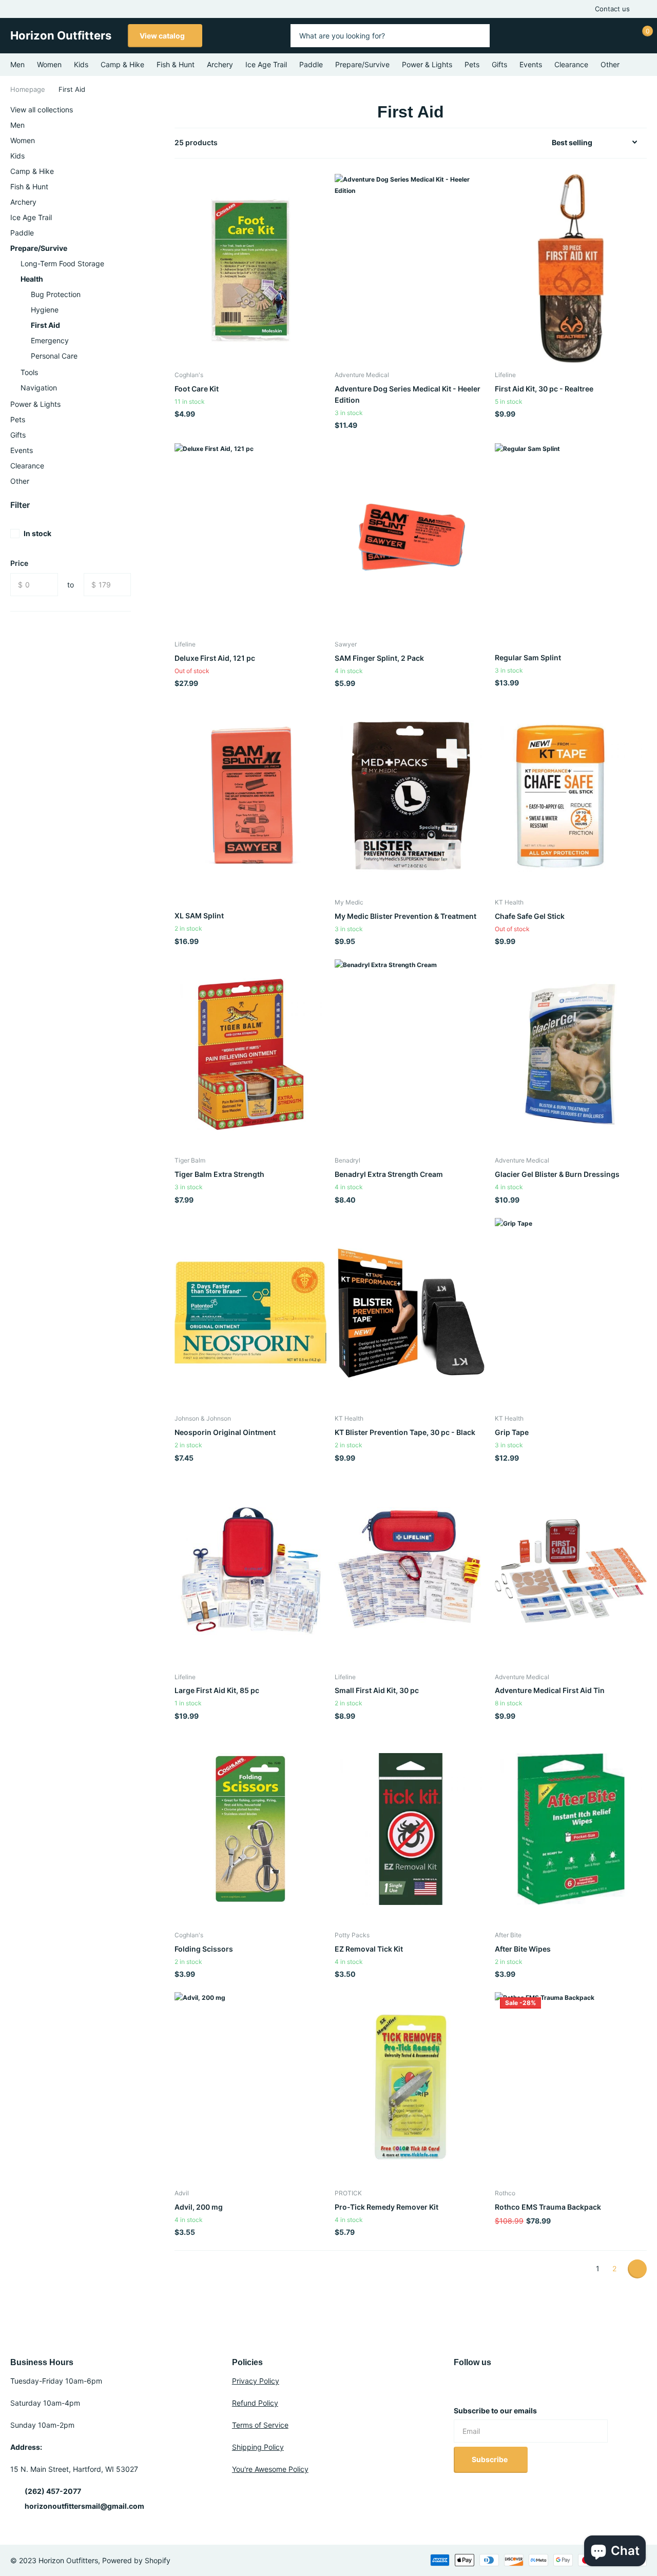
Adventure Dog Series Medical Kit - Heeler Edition (408, 394)
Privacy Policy (256, 2381)
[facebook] (501, 2387)
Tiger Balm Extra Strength (219, 1174)
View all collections (42, 110)
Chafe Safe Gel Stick (530, 916)
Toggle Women (129, 141)
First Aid (45, 325)
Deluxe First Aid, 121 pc (215, 658)
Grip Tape (512, 1432)
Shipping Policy (258, 2447)
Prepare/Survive (362, 64)
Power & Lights (427, 64)
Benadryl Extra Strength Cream (389, 1174)
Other (610, 64)
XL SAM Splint (199, 916)
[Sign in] (617, 36)
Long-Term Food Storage (62, 263)
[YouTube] (479, 2387)
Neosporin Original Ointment (225, 1432)
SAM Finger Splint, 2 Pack (379, 658)
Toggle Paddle (129, 233)
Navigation (39, 388)
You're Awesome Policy (270, 2469)
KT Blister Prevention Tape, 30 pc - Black (405, 1432)
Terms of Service (260, 2425)
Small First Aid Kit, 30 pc (377, 1690)
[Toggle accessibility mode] (643, 9)
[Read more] (587, 36)
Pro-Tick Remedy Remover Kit (387, 2207)
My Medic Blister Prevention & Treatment (405, 916)
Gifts (499, 64)
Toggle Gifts (129, 435)
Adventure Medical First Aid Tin (550, 1690)
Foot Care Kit (197, 389)
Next (637, 2269)
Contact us (612, 9)
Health (32, 279)
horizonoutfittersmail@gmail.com (84, 2506)
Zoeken (476, 36)
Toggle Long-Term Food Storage (129, 264)
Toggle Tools (129, 372)
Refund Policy (255, 2403)
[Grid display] (522, 143)
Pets (472, 64)
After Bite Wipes (523, 1949)
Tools (29, 372)
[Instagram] (457, 2387)
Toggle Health (129, 279)
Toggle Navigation (129, 388)
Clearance (571, 64)
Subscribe (490, 2459)
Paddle (311, 64)
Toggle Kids (129, 156)
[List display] (533, 143)
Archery (220, 64)
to (71, 585)
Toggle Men (129, 125)
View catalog (163, 36)
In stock (37, 533)
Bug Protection (56, 294)
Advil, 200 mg (199, 2207)
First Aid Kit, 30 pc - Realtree (544, 389)
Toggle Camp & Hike (129, 171)
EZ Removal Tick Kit (369, 1949)
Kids (81, 64)
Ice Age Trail (266, 64)
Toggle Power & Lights (129, 404)
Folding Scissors (204, 1949)
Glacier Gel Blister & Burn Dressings (557, 1174)
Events (531, 64)
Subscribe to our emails (495, 2411)
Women (49, 64)
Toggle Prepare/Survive (129, 248)
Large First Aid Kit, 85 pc (217, 1690)
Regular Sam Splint (528, 657)
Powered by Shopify (136, 2560)
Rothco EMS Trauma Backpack (548, 2207)
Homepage (28, 89)
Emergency (50, 340)
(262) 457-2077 (53, 2491)
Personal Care (54, 356)
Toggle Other (129, 481)
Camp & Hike (122, 64)
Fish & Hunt (176, 64)
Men (17, 64)
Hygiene (45, 310)
